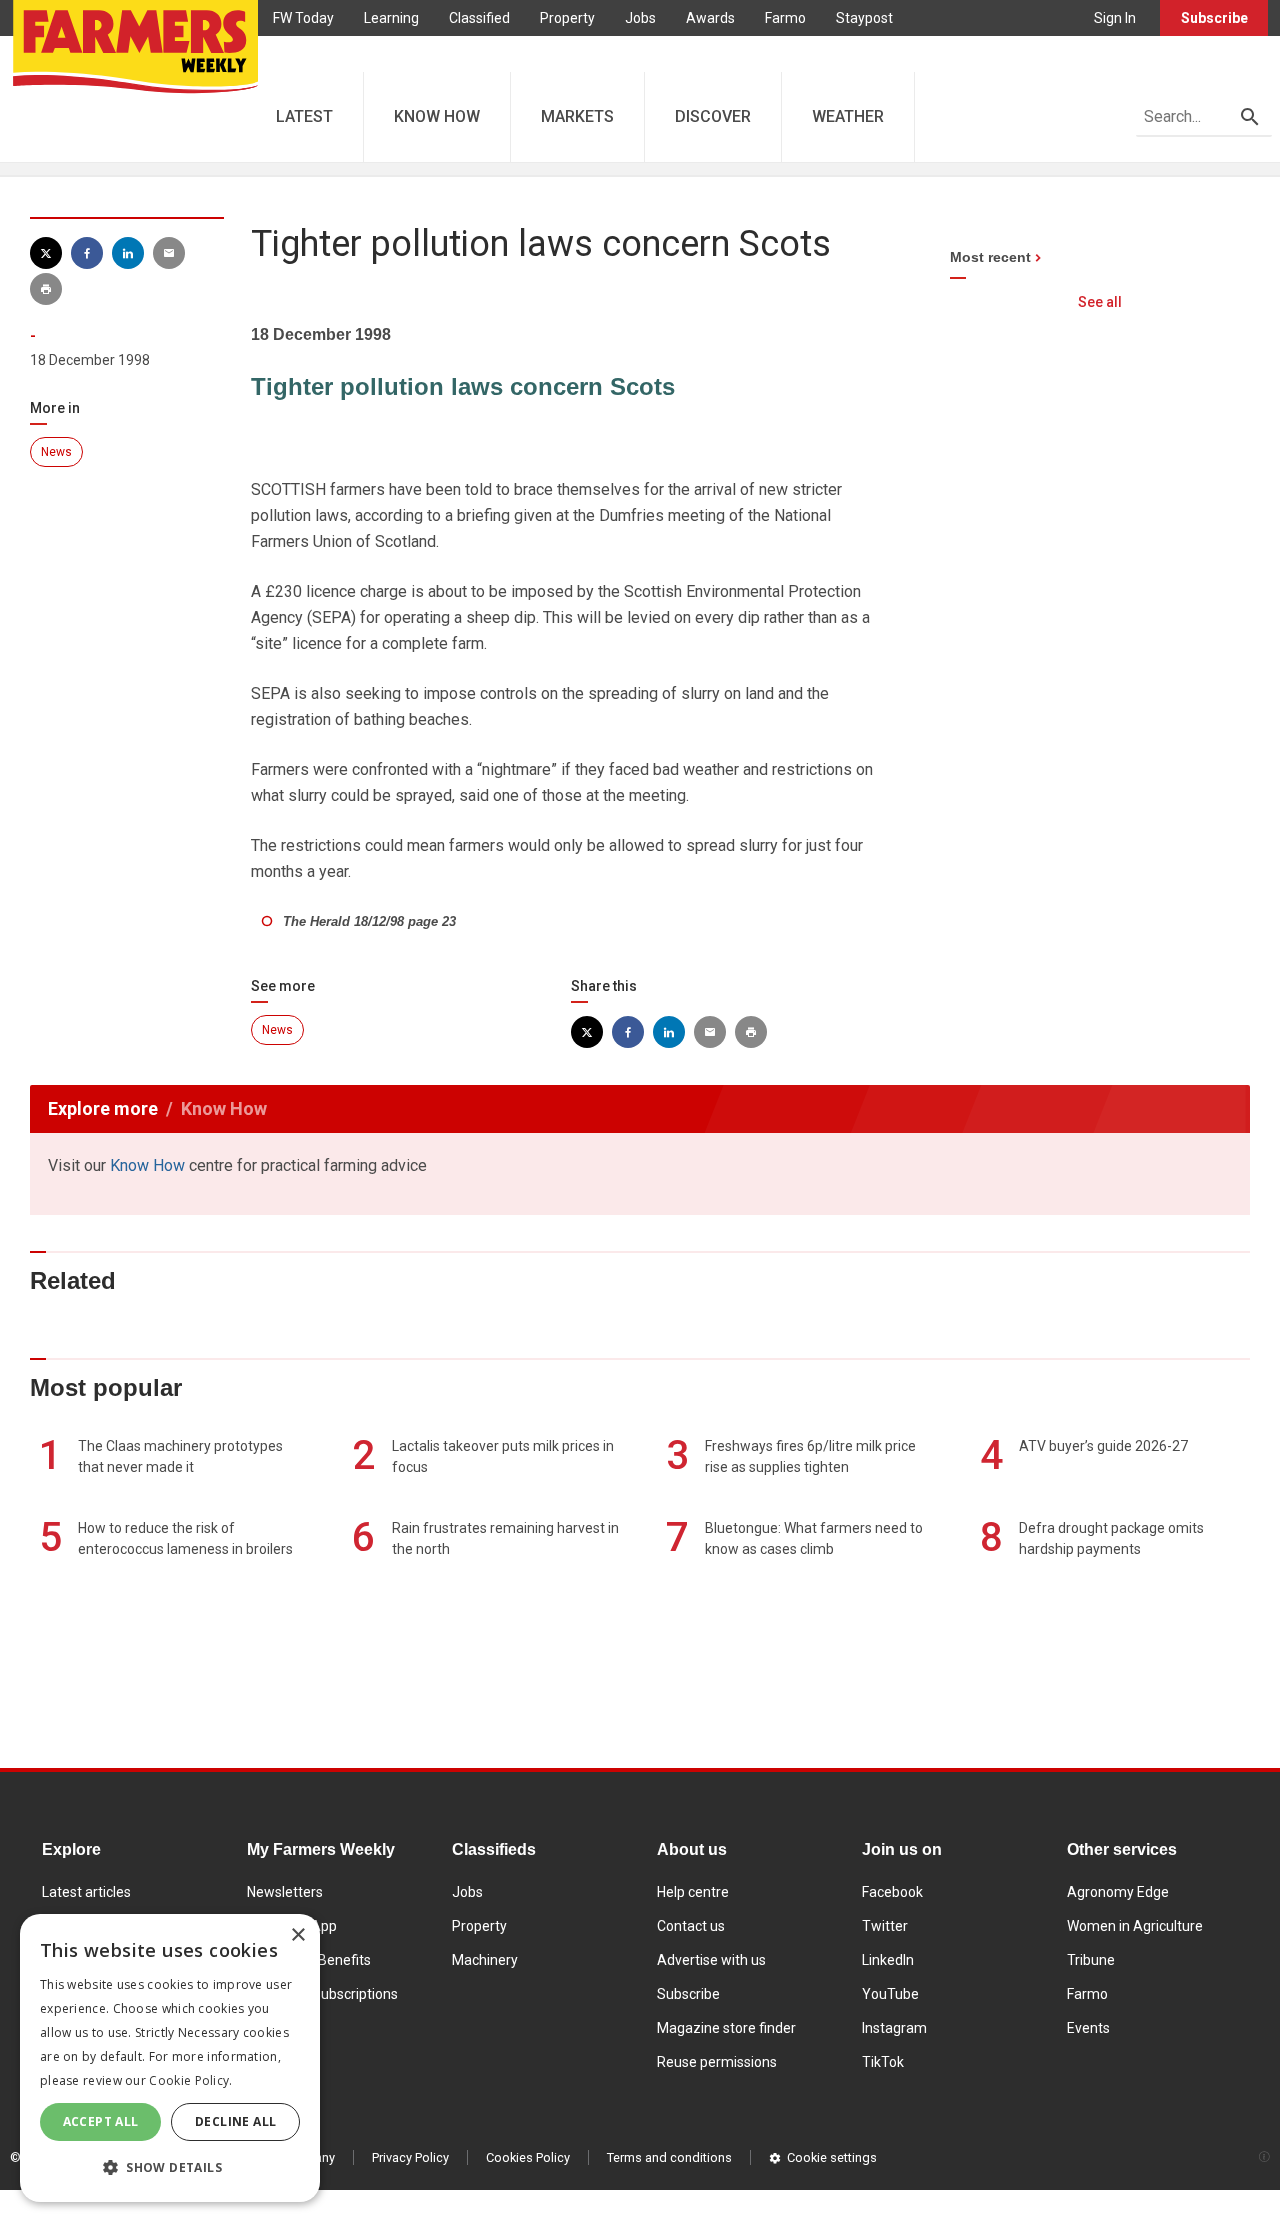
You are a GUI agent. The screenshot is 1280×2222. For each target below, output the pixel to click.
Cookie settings (832, 2157)
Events (1088, 2028)
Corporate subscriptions (322, 1994)
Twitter (885, 1926)
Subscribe (1214, 18)
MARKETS (577, 116)
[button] (170, 2168)
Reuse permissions (717, 2062)
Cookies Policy (528, 2157)
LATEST (304, 116)
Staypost (864, 18)
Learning (391, 18)
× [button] (297, 1935)
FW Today (303, 18)
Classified (479, 18)
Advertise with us (711, 1960)
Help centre (693, 1892)
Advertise (303, 54)
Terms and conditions (669, 2157)
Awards (710, 18)
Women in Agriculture (1135, 1926)
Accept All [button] (101, 2121)
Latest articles (86, 1892)
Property (567, 18)
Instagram (894, 2028)
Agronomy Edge (1118, 1892)
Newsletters (285, 1892)
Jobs (640, 18)
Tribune (1091, 1960)
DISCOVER (713, 116)
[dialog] (170, 2058)
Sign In (1115, 18)
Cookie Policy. (190, 2080)
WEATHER (848, 116)
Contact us (691, 1926)
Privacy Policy (410, 2157)
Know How (147, 1165)
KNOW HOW (437, 116)
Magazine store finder (726, 2028)
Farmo (785, 18)
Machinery (485, 1960)
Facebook (892, 1892)
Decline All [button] (235, 2121)
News (56, 452)
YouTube (890, 1994)
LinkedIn (888, 1960)
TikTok (883, 2062)
